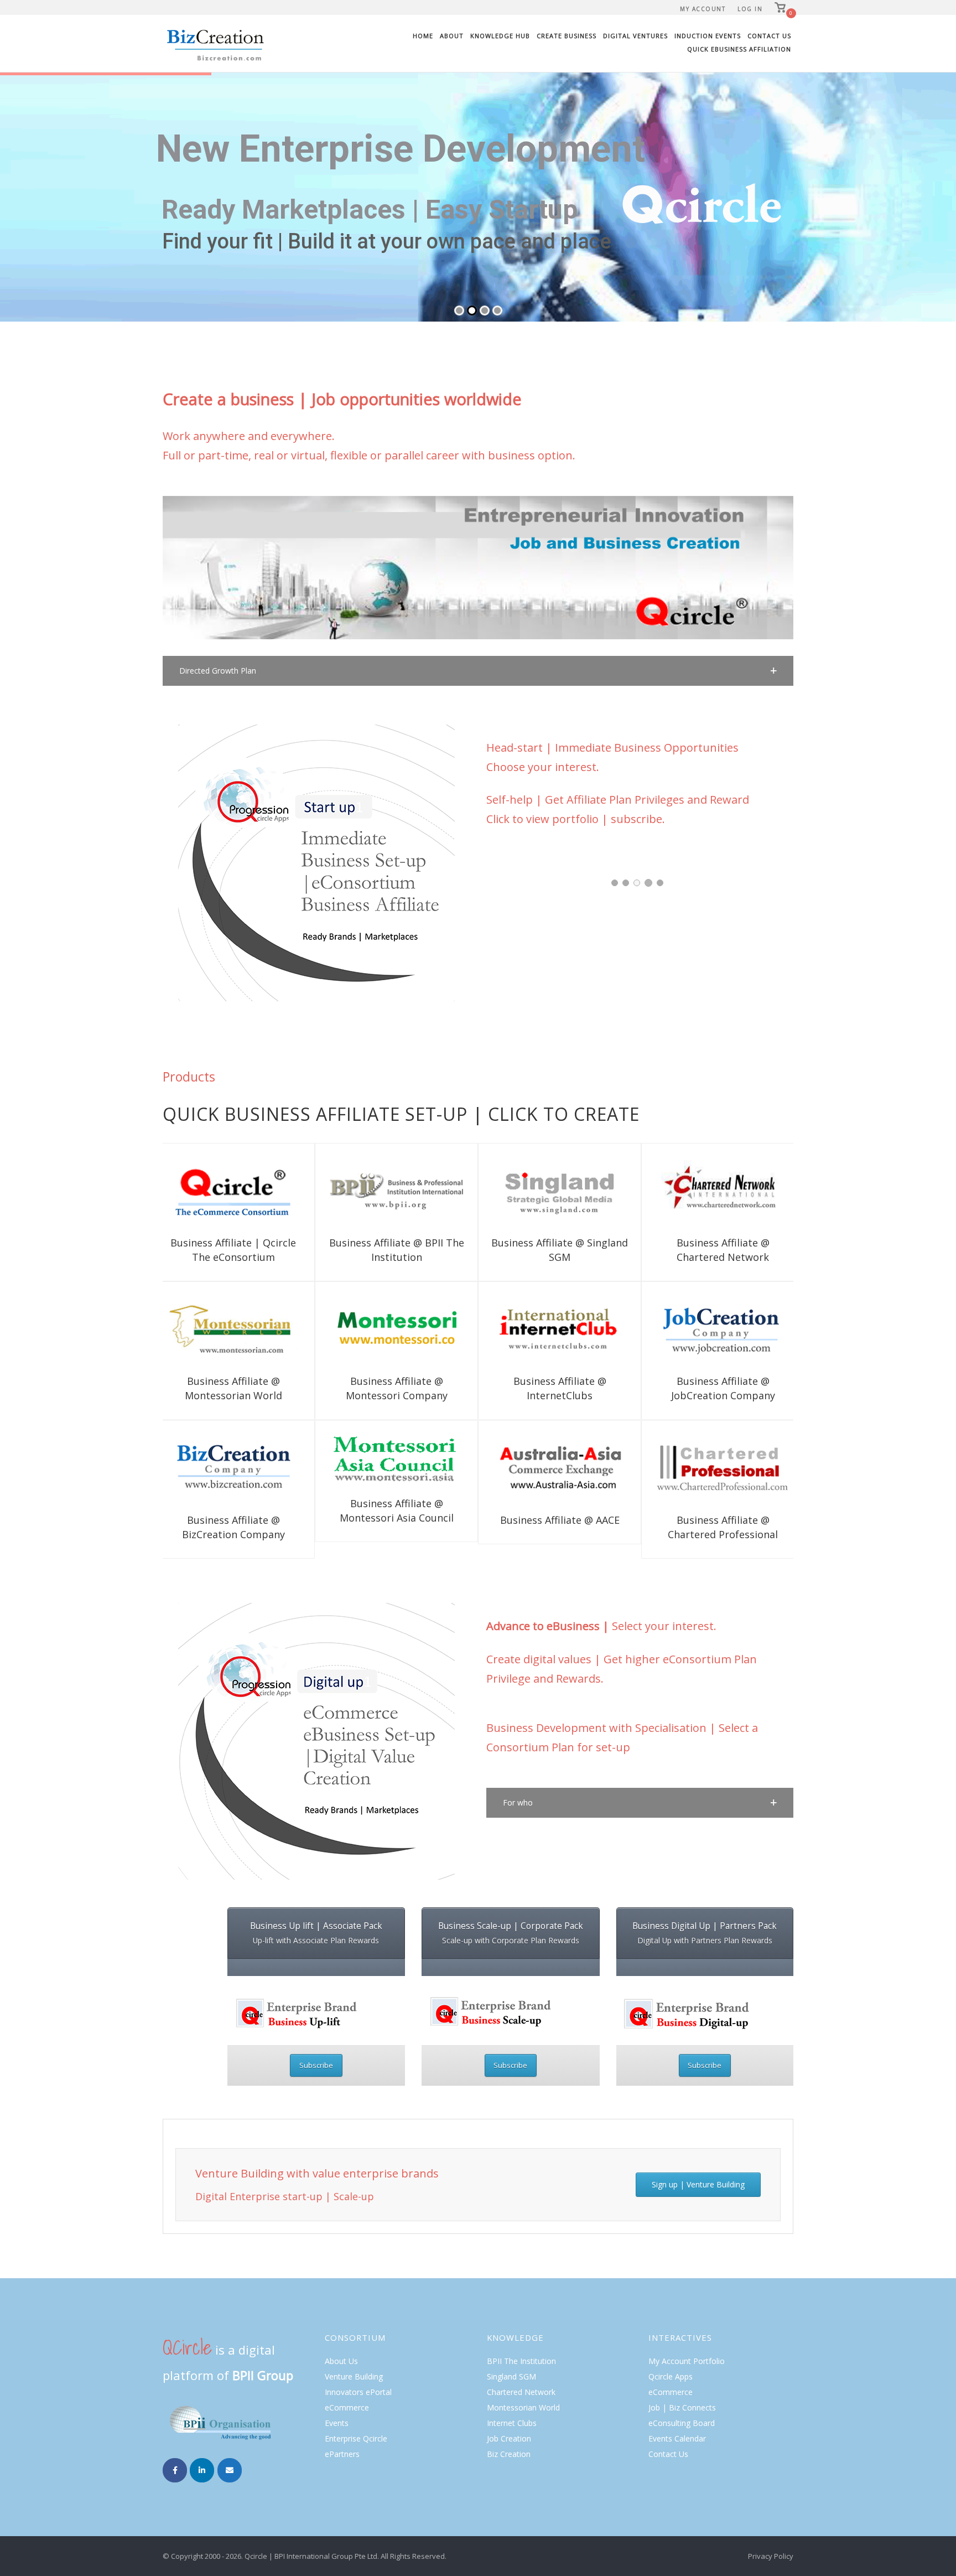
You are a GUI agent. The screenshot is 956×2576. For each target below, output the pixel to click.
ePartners (342, 2454)
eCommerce (347, 2407)
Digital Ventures (635, 36)
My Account (703, 9)
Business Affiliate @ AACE (560, 1461)
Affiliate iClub (528, 1343)
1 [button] (615, 883)
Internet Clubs (512, 2423)
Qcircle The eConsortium (560, 1216)
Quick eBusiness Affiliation (739, 49)
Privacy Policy (771, 2556)
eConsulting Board (682, 2423)
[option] (566, 865)
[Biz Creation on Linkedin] (202, 2470)
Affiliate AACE (529, 1480)
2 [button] (626, 883)
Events (337, 2423)
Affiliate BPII (366, 1210)
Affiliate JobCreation (746, 1343)
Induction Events (708, 36)
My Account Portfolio (687, 2361)
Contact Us (769, 36)
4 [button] (648, 883)
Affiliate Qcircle (233, 1210)
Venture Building (354, 2376)
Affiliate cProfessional (706, 1481)
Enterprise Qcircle (356, 2438)
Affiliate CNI (677, 1204)
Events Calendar (677, 2438)
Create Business (567, 36)
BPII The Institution (521, 2361)
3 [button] (637, 883)
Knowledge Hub (500, 36)
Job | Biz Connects (682, 2407)
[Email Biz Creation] (230, 2470)
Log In (750, 9)
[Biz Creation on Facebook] (175, 2470)
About (452, 36)
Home (423, 36)
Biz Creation (509, 2454)
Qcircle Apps (671, 2376)
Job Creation (509, 2438)
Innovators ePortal (358, 2392)
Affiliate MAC (366, 1349)
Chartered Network (521, 2392)
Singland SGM (511, 2376)
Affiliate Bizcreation (208, 1481)
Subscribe (316, 2065)
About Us (341, 2361)
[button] (478, 671)
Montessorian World (523, 2407)
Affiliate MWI (203, 1349)
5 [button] (660, 883)
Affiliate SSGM (589, 1204)
